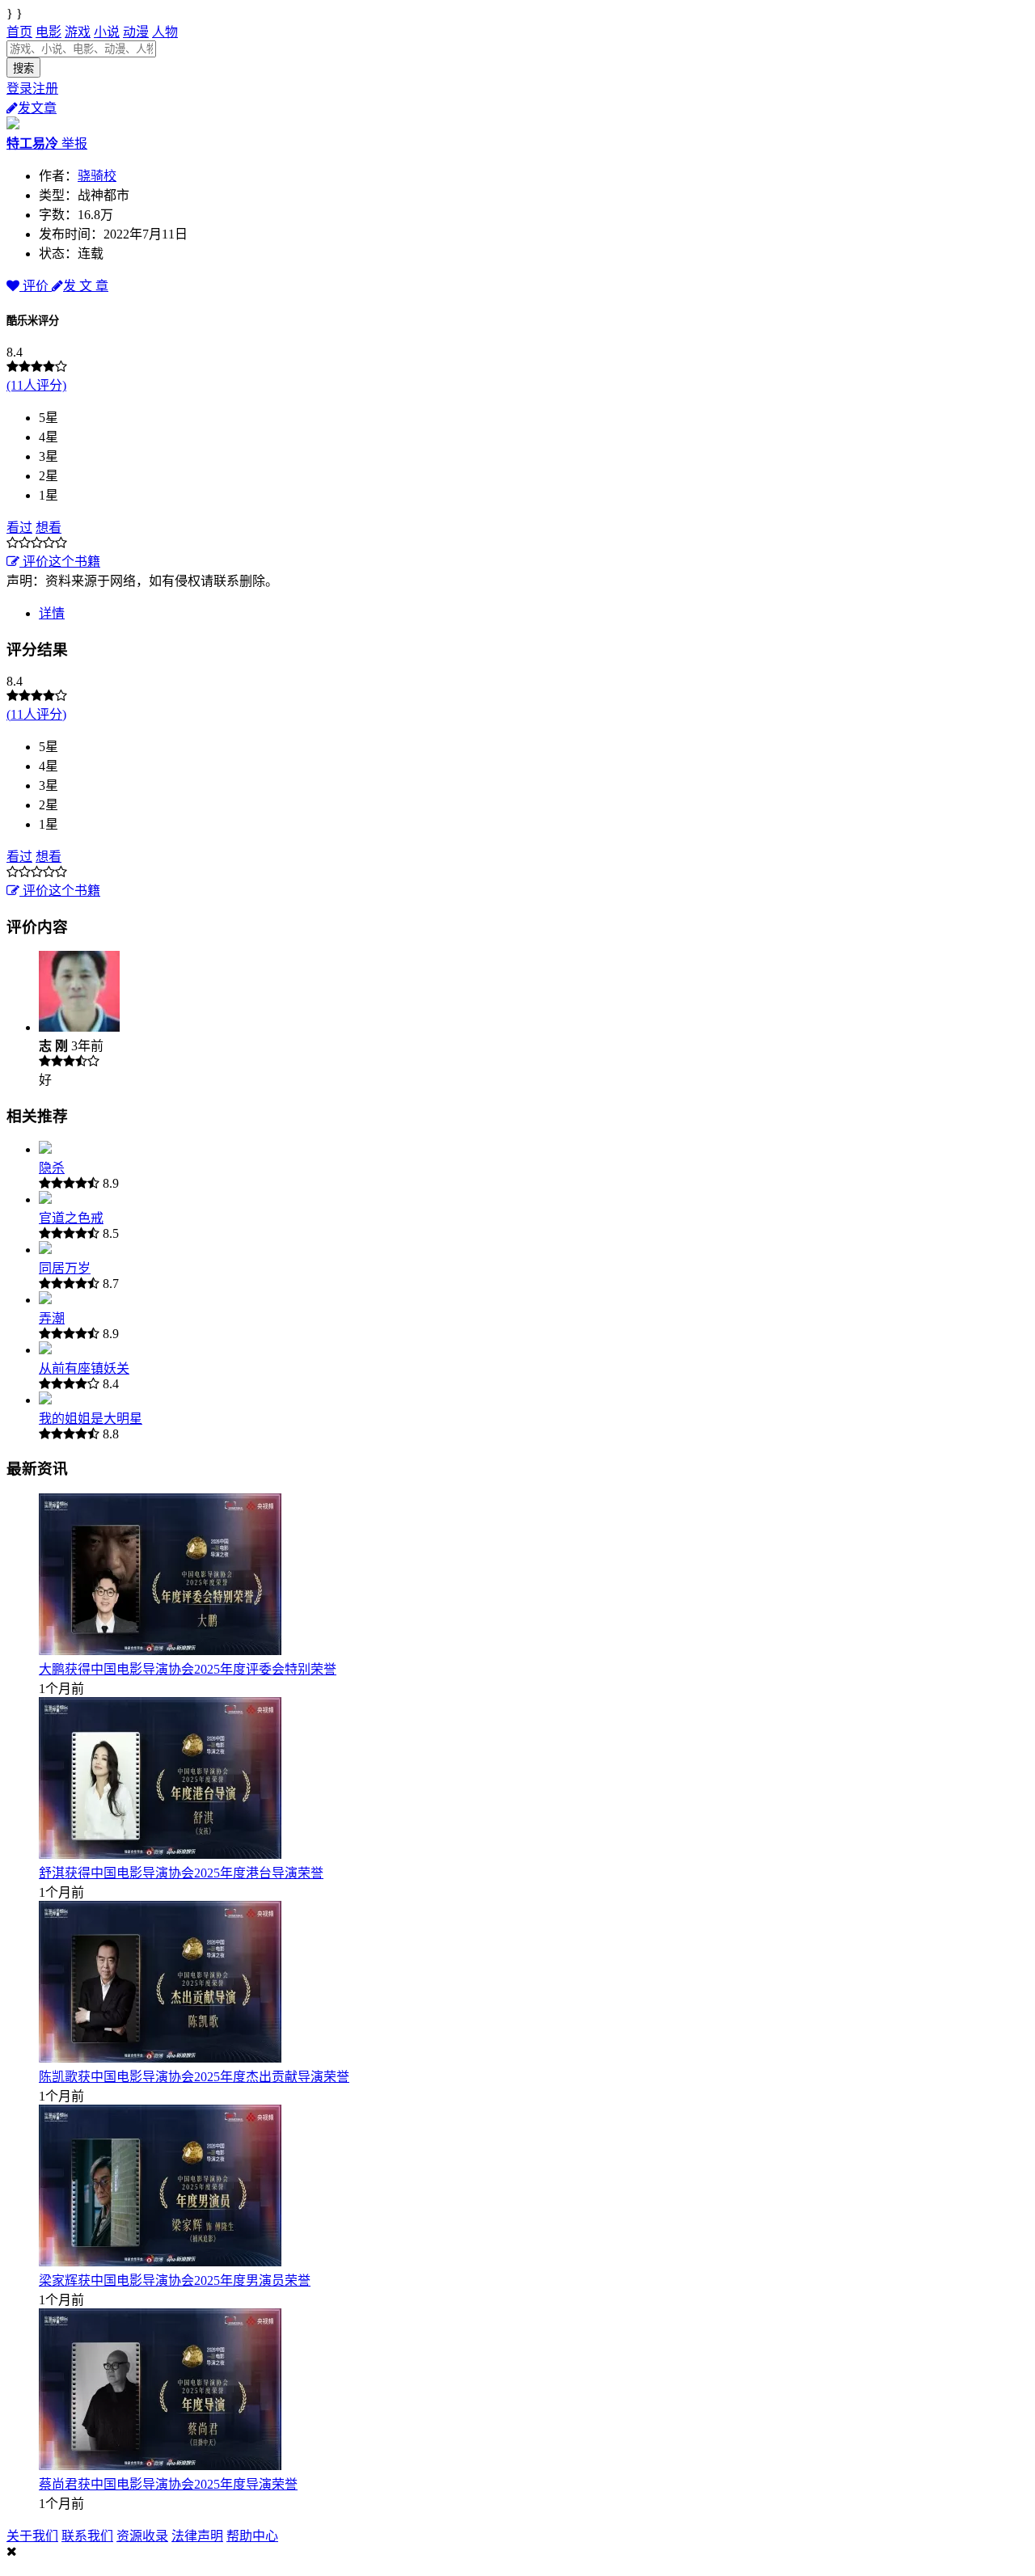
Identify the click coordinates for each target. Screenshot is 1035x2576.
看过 (19, 528)
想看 (49, 528)
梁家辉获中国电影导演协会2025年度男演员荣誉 (175, 2280)
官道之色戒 (71, 1218)
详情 (52, 613)
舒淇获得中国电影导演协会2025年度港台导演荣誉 (181, 1873)
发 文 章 (86, 286)
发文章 (37, 108)
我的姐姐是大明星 (91, 1419)
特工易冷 (34, 144)
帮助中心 (252, 2536)
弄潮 (52, 1318)
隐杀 (52, 1168)
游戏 (78, 32)
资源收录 (142, 2536)
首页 (19, 32)
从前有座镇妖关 (84, 1368)
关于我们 (32, 2536)
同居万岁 (65, 1268)
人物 (165, 32)
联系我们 (87, 2536)
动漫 (136, 32)
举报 (74, 144)
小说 (107, 32)
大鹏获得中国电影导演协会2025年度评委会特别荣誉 (188, 1669)
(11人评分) (36, 385)
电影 (49, 32)
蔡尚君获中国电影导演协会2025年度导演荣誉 (168, 2484)
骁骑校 (97, 176)
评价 (36, 286)
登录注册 (32, 89)
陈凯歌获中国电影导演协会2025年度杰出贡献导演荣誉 (194, 2077)
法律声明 (197, 2536)
